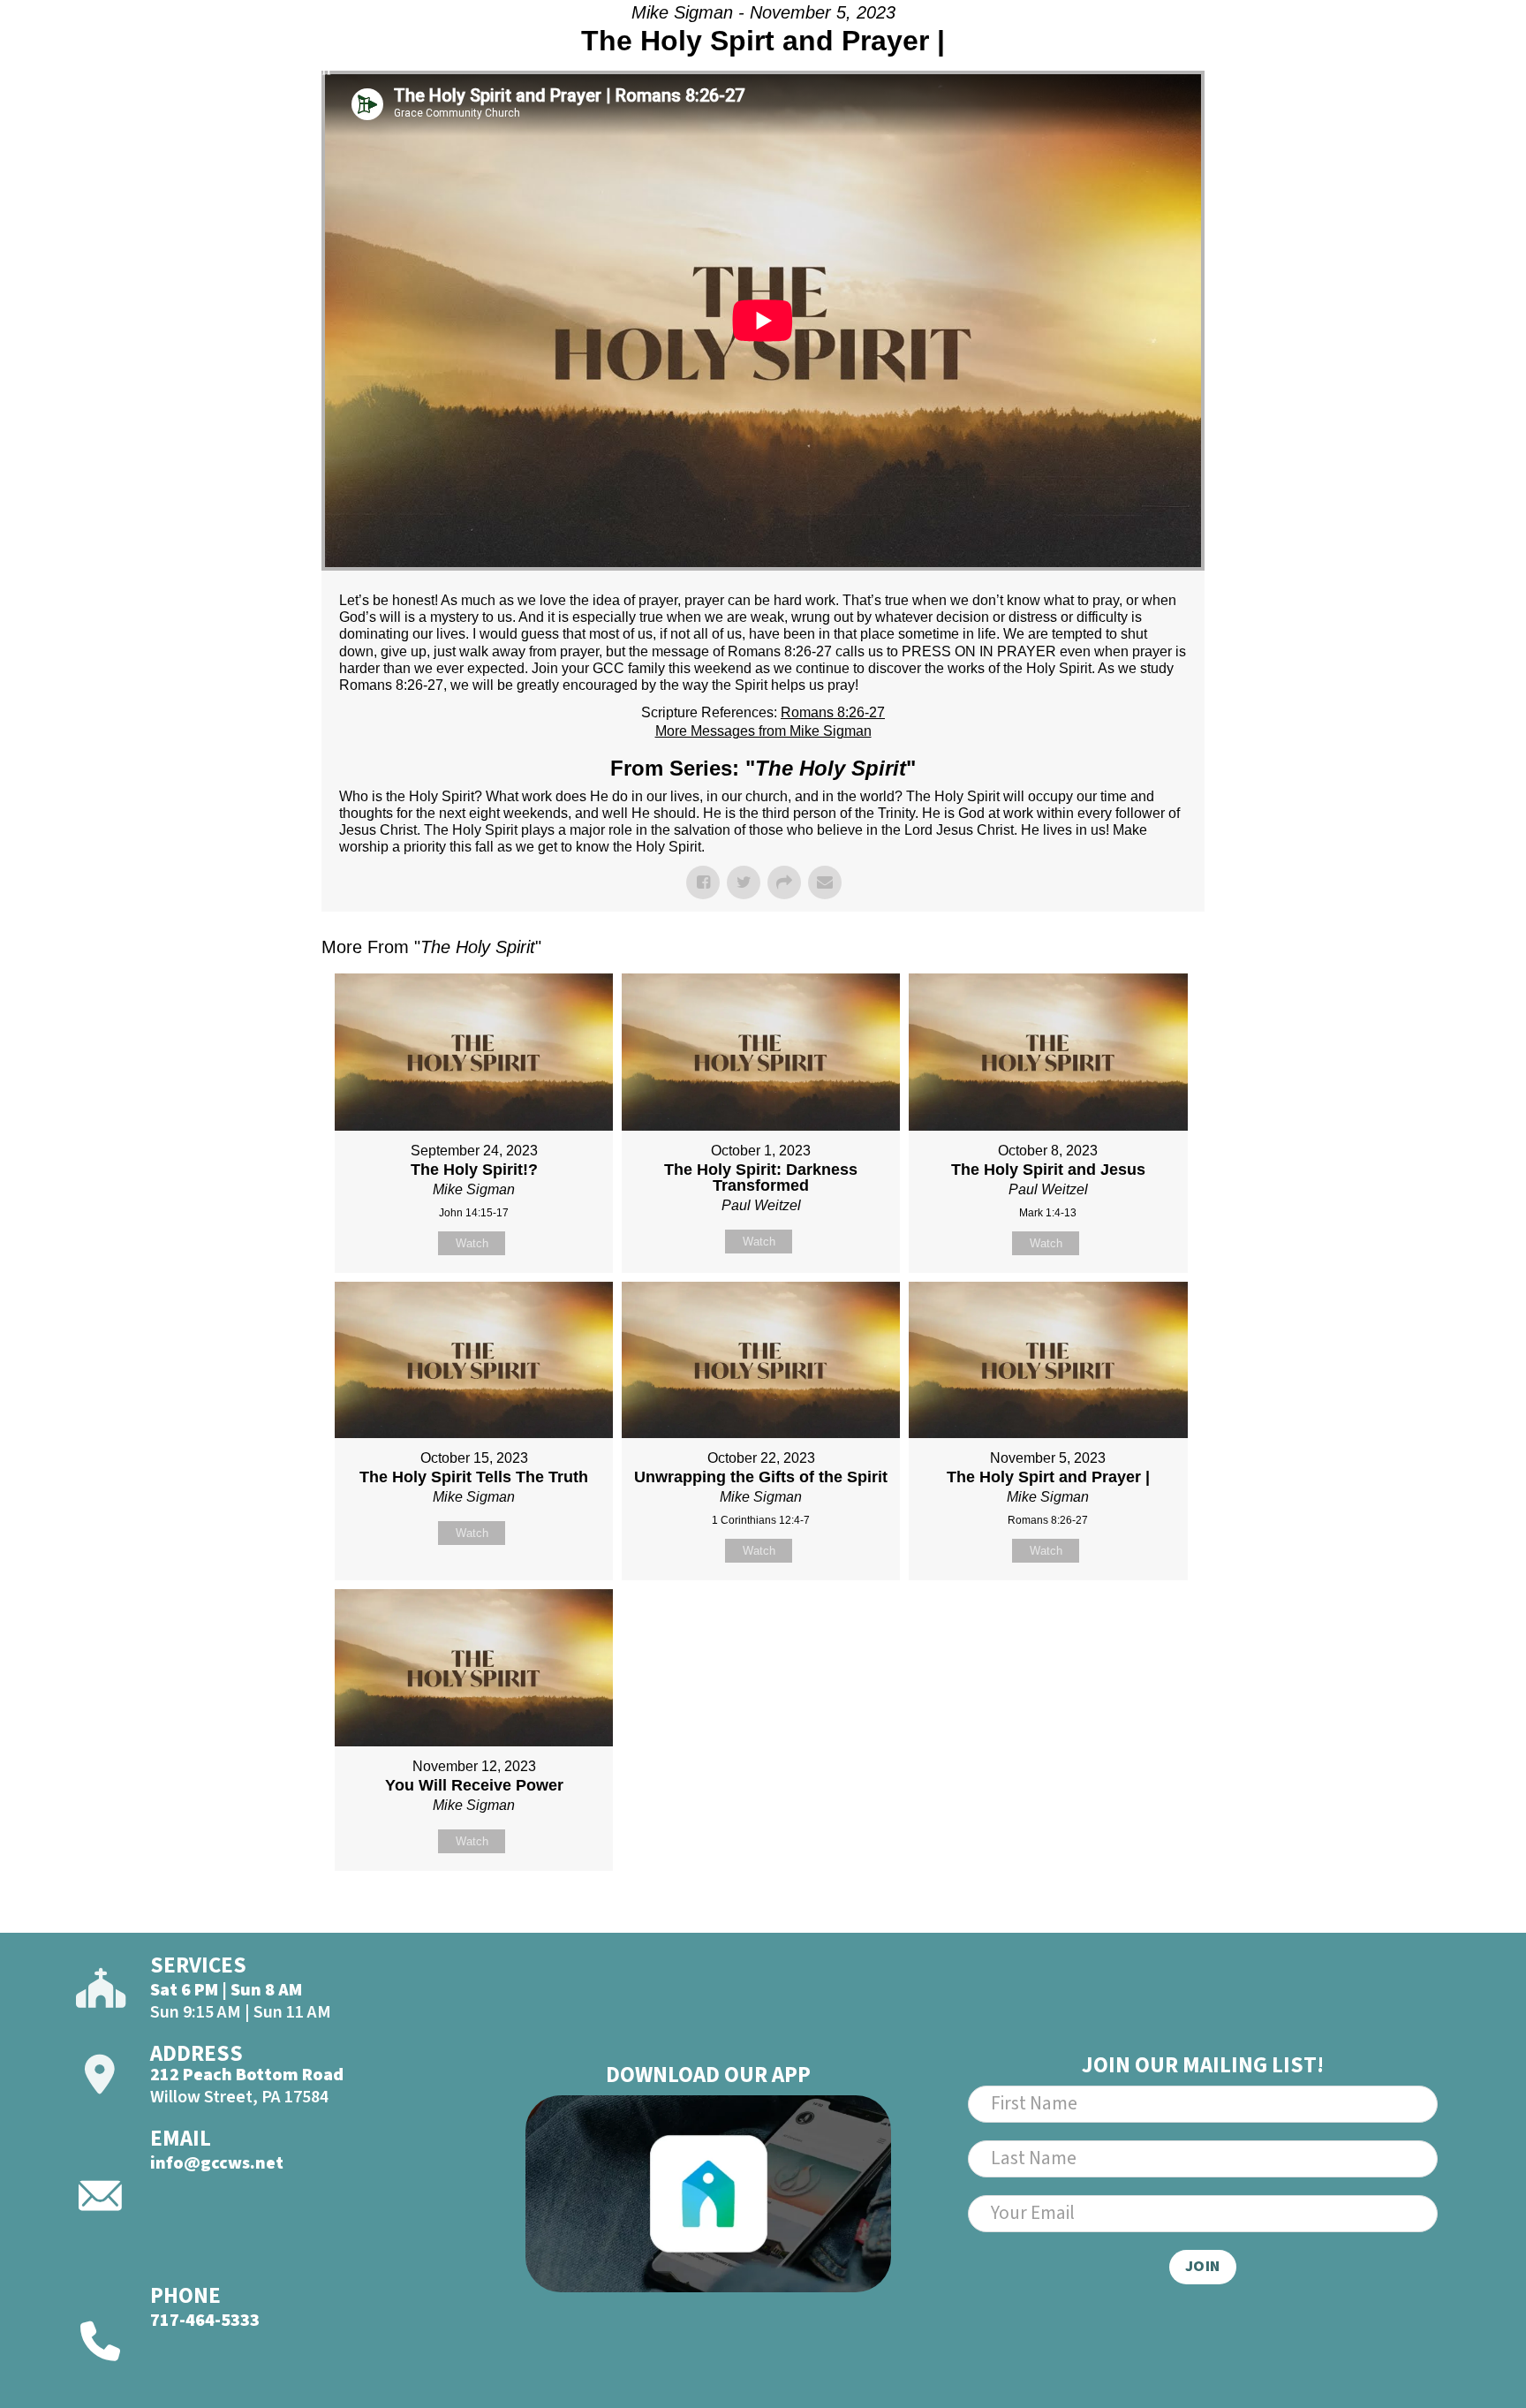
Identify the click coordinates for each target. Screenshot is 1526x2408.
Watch (472, 1243)
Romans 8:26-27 (833, 712)
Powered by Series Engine (1139, 1915)
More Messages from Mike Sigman (763, 731)
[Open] (1424, 59)
